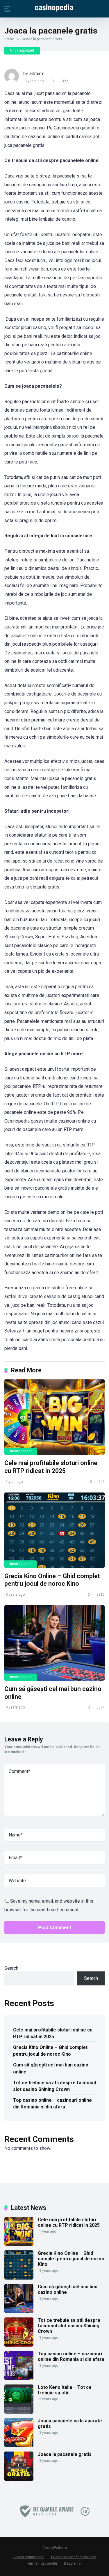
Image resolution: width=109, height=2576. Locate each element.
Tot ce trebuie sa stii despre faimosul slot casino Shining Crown (54, 2086)
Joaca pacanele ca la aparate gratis (70, 2424)
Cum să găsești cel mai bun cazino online (51, 2068)
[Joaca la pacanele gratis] (19, 2479)
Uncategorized (22, 50)
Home (9, 39)
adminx (37, 74)
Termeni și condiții (42, 2563)
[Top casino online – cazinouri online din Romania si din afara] (19, 2379)
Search (11, 1968)
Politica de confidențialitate (74, 2557)
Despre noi (73, 2563)
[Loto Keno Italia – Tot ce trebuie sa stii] (19, 2412)
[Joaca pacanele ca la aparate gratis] (19, 2446)
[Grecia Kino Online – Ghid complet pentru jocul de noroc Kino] (54, 1530)
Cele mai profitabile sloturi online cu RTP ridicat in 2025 (51, 1467)
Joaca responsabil (29, 2557)
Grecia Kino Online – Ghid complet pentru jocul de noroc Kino (52, 1580)
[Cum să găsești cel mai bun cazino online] (54, 1643)
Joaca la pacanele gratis (65, 2454)
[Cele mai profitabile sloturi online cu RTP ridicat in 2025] (54, 1417)
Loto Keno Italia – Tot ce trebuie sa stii (65, 2390)
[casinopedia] (55, 8)
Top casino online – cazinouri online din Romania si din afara (52, 2103)
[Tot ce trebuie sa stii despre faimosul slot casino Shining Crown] (19, 2345)
